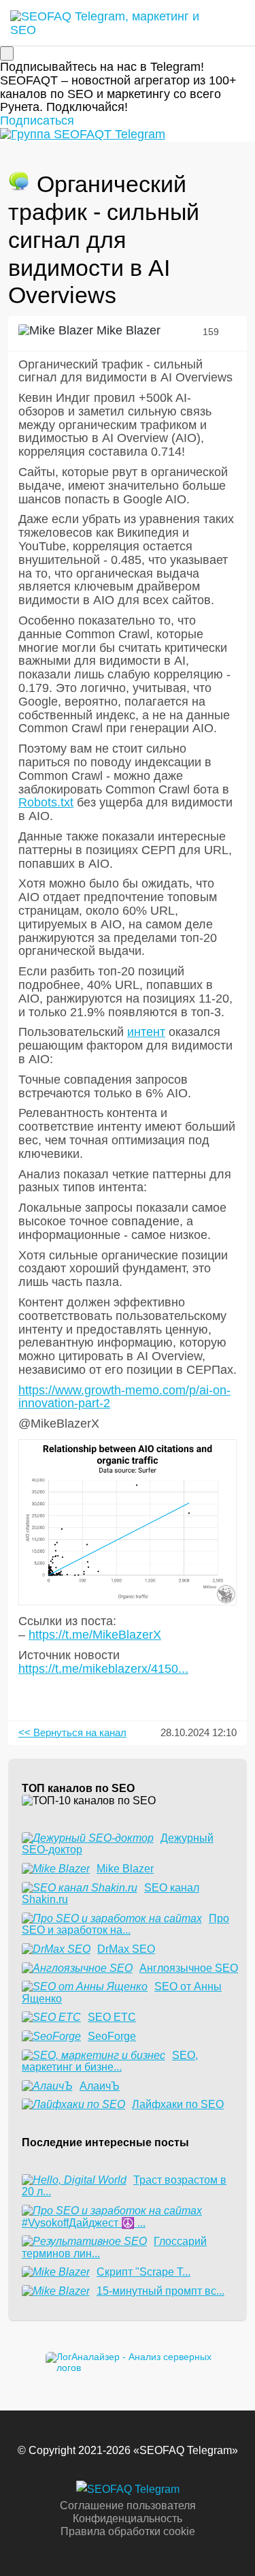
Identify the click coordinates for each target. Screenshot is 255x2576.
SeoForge (112, 2036)
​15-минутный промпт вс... (160, 2291)
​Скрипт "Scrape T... (143, 2272)
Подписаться (37, 121)
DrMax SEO (126, 1949)
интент (146, 1032)
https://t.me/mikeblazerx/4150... (103, 1669)
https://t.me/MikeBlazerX (95, 1635)
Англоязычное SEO (189, 1968)
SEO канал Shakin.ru (111, 1894)
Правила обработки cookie (128, 2531)
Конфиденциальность (128, 2518)
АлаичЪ (100, 2086)
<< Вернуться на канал (72, 1732)
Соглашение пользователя (128, 2506)
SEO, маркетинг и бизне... (110, 2061)
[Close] (7, 53)
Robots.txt (46, 802)
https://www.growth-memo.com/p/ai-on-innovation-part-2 (124, 1397)
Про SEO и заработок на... (125, 1925)
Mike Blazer (127, 330)
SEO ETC (112, 2017)
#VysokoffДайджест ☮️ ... (84, 2223)
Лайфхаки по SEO (178, 2104)
